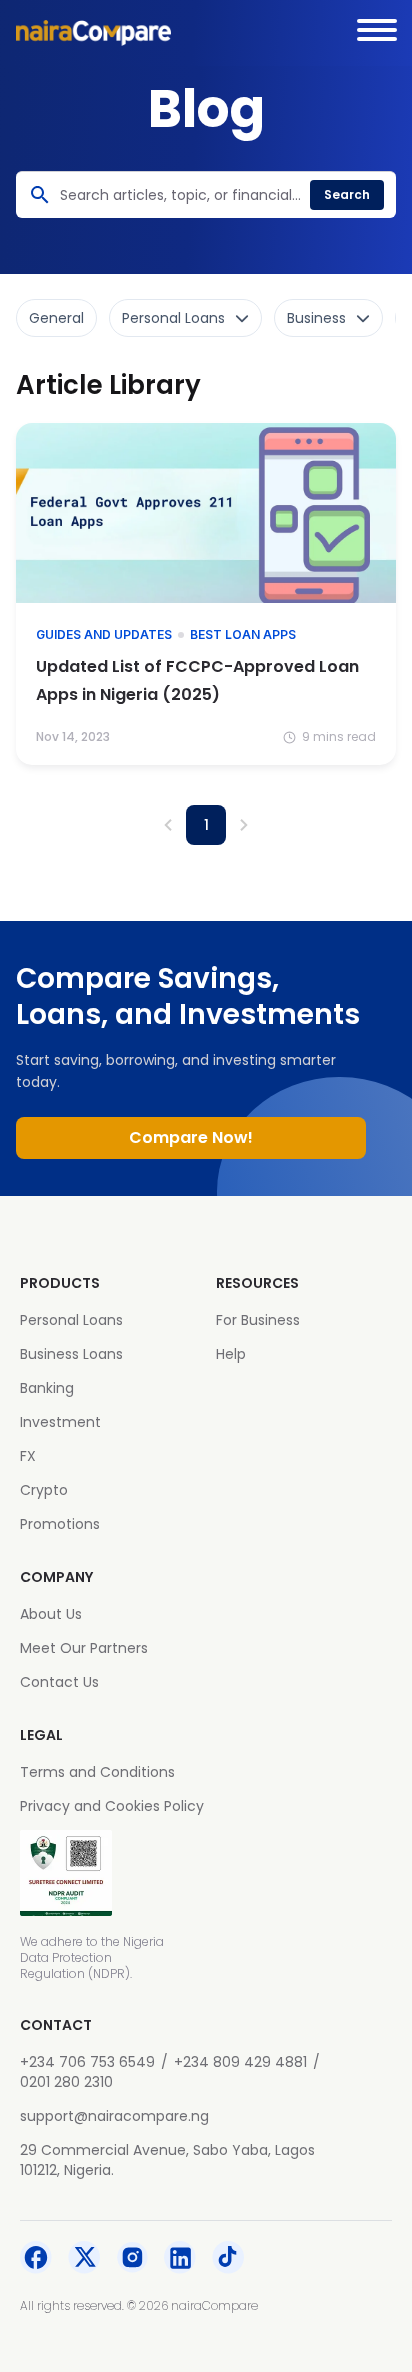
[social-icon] (36, 2260)
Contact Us (59, 1682)
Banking (47, 1388)
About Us (51, 1614)
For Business (258, 1320)
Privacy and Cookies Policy (112, 1806)
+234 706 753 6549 (87, 2062)
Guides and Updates (104, 634)
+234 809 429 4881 (240, 2062)
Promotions (60, 1524)
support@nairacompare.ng (114, 2116)
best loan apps (243, 634)
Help (231, 1354)
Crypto (44, 1490)
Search (347, 194)
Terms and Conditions (97, 1772)
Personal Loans (71, 1320)
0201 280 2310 (66, 2082)
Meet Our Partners (84, 1648)
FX (28, 1456)
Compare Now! (191, 1137)
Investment (60, 1422)
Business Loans (71, 1354)
